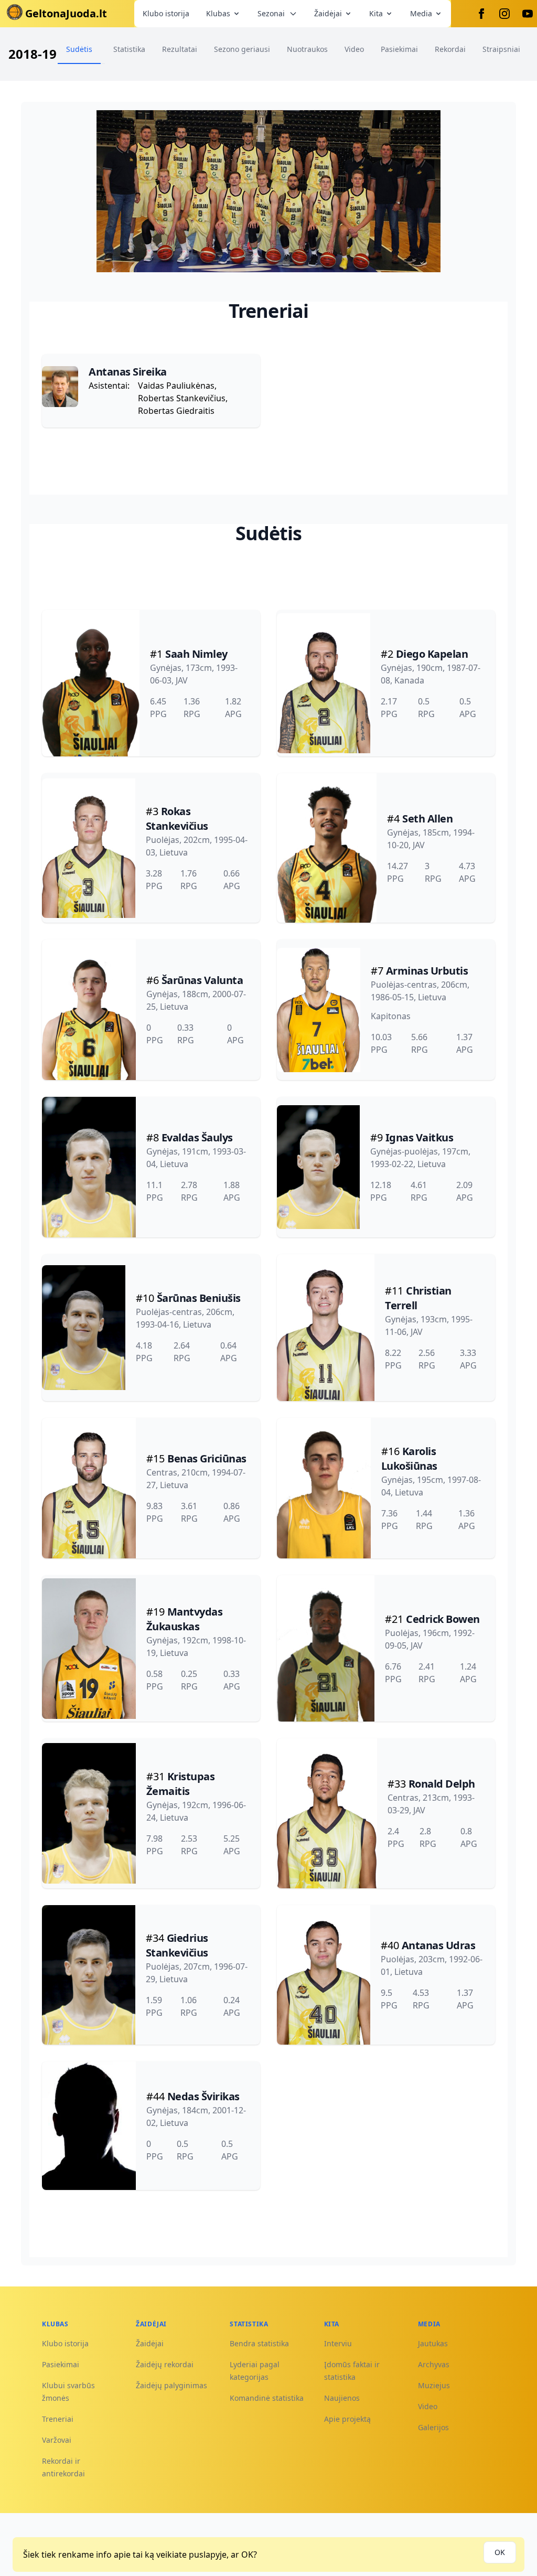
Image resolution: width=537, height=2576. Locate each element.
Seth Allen (427, 819)
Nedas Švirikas (203, 2096)
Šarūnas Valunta (202, 980)
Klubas (218, 13)
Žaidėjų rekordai (165, 2364)
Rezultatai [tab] (180, 49)
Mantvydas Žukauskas (185, 1619)
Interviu (338, 2343)
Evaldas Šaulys (197, 1137)
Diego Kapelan (432, 654)
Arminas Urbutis (427, 971)
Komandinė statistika (267, 2398)
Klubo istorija (166, 13)
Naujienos (342, 2398)
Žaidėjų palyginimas (171, 2385)
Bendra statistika (259, 2343)
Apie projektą (347, 2419)
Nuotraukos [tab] (307, 49)
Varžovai (57, 2440)
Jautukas (433, 2343)
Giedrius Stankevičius (177, 1945)
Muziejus (434, 2385)
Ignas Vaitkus (420, 1137)
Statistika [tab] (129, 49)
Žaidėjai (328, 13)
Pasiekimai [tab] (399, 49)
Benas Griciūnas (207, 1458)
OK (500, 2552)
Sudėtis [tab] (79, 49)
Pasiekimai (61, 2364)
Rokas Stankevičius (177, 819)
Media (421, 13)
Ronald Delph (442, 1784)
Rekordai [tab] (450, 49)
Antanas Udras (439, 1945)
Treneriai (58, 2419)
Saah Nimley (196, 654)
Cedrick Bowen (443, 1619)
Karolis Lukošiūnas (409, 1458)
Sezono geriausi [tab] (242, 49)
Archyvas (434, 2364)
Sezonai (271, 13)
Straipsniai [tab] (501, 49)
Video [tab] (354, 49)
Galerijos (433, 2427)
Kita (376, 13)
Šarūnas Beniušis (199, 1298)
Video (428, 2406)
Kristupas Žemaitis (181, 1784)
